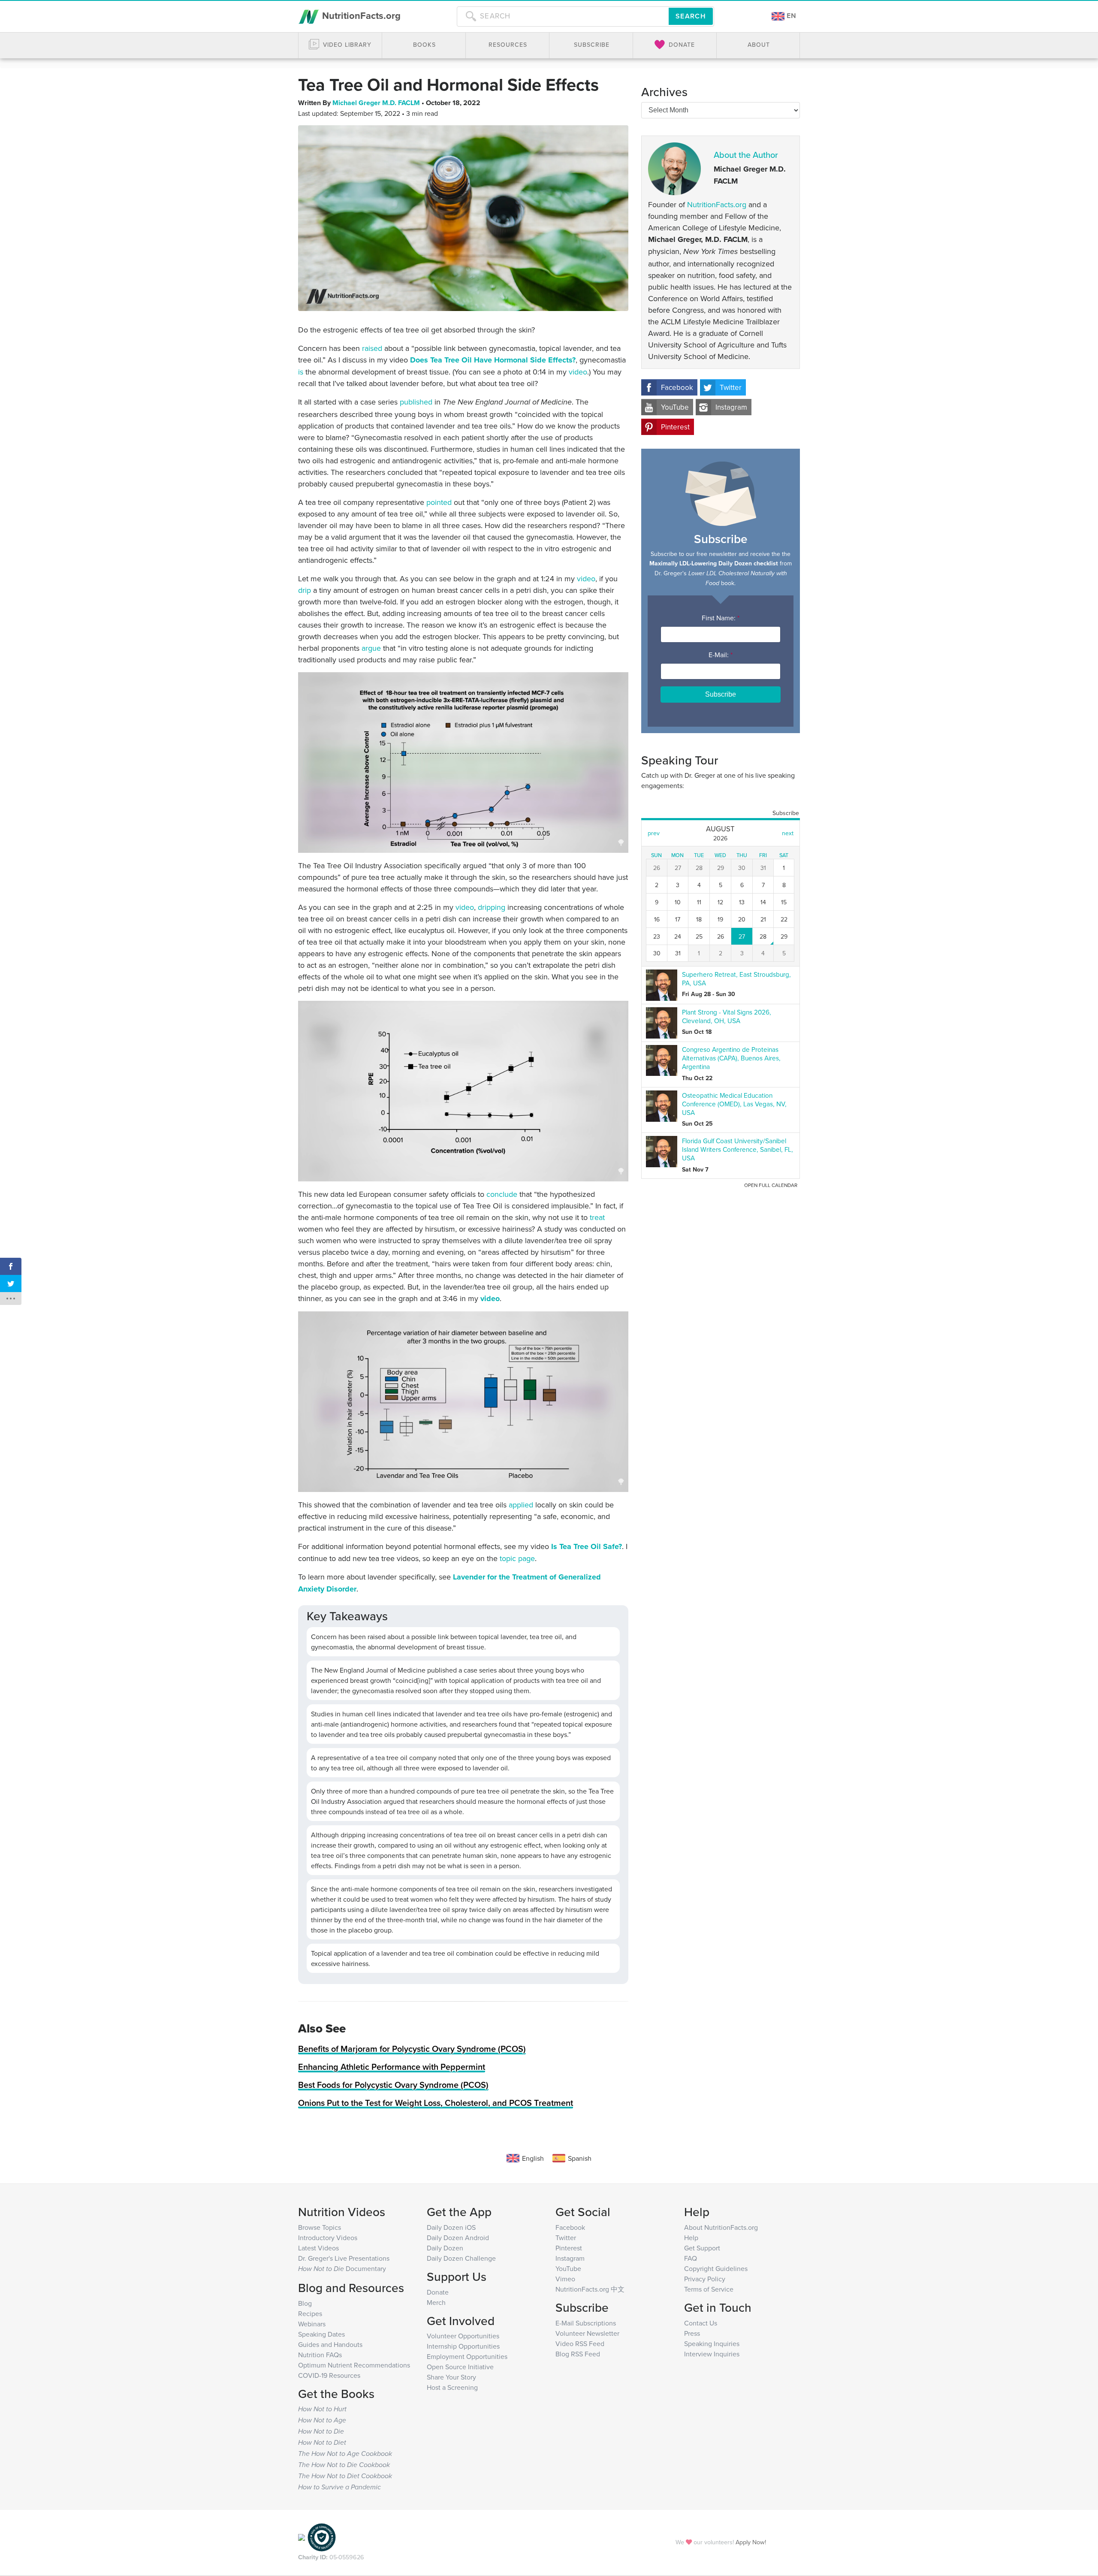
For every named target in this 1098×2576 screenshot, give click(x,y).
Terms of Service (709, 2289)
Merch (436, 2302)
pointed (439, 502)
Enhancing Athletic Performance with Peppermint (392, 2067)
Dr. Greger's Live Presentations (344, 2258)
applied (521, 1505)
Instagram (731, 407)
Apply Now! (751, 2542)
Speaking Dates (321, 2334)
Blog (305, 2303)
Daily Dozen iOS (451, 2227)
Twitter (731, 387)
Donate (438, 2292)
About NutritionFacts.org (721, 2227)
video (578, 372)
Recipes (310, 2313)
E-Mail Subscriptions (586, 2323)
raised (372, 348)
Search (691, 16)
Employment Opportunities (467, 2356)
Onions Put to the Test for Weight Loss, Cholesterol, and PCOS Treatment (436, 2103)
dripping (492, 907)
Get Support (702, 2248)
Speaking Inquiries (712, 2343)
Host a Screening (452, 2387)
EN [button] (790, 16)
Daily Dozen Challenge (461, 2258)
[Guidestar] (302, 2537)
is (301, 372)
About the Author (746, 155)
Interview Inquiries (712, 2354)
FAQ (691, 2258)
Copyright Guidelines (716, 2268)
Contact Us (701, 2323)
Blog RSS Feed (578, 2354)
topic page (517, 1558)
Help (691, 2238)
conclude (502, 1194)
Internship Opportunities (463, 2346)
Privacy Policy (705, 2279)
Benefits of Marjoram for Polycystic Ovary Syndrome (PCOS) (412, 2049)
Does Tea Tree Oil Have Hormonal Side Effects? (493, 360)
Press (692, 2333)
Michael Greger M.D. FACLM (377, 103)
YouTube (675, 407)
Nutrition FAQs (320, 2355)
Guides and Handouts (330, 2344)
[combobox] (563, 16)
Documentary (342, 2268)
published (416, 402)
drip (305, 590)
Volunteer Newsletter (587, 2333)
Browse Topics (320, 2227)
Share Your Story (451, 2377)
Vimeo (565, 2279)
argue (371, 648)
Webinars (312, 2324)
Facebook (677, 387)
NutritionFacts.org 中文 (590, 2289)
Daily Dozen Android (458, 2238)
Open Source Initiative (460, 2367)
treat (597, 1217)
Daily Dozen (445, 2248)
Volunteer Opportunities (463, 2336)
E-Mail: (721, 655)
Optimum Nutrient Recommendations (354, 2365)
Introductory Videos (328, 2238)
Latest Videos (318, 2248)
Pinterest (675, 427)
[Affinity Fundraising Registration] (322, 2537)
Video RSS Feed (580, 2343)
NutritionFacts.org (360, 15)
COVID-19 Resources (329, 2375)
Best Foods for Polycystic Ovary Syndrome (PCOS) (393, 2085)
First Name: (721, 618)
